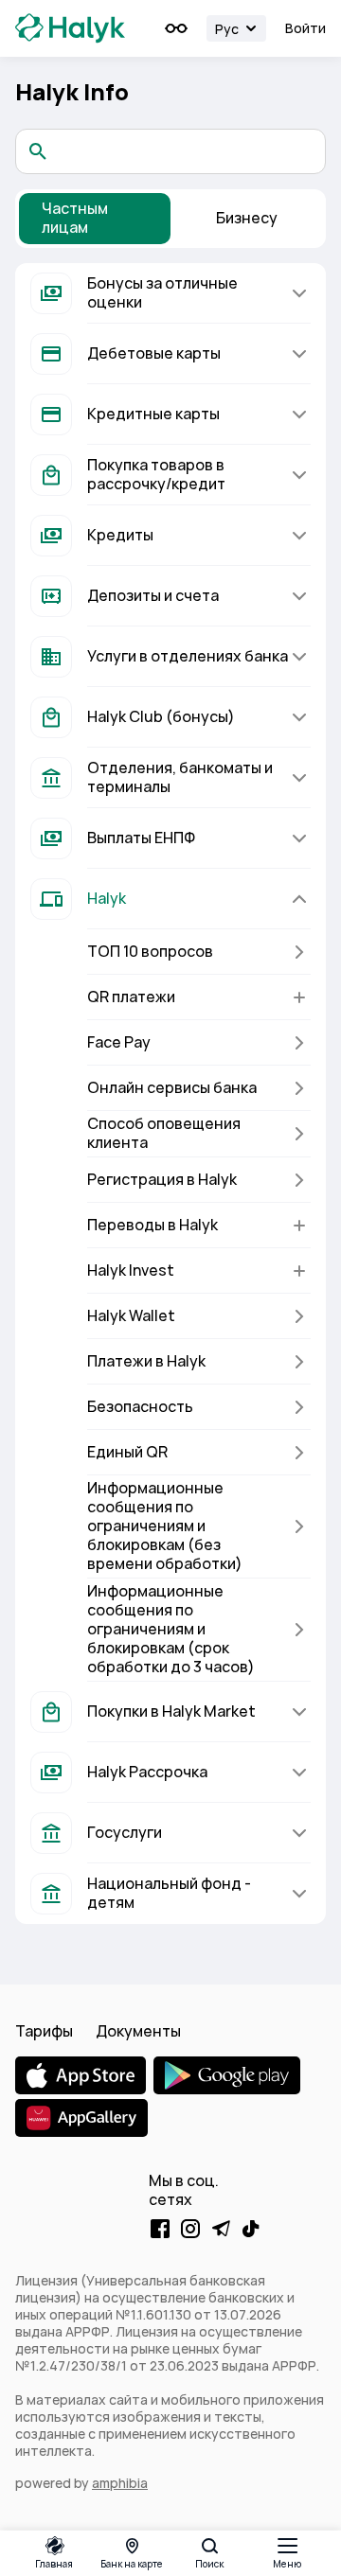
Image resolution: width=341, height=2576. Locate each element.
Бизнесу (247, 218)
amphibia (120, 2483)
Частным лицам (75, 218)
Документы (138, 2031)
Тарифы (44, 2031)
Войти (305, 28)
